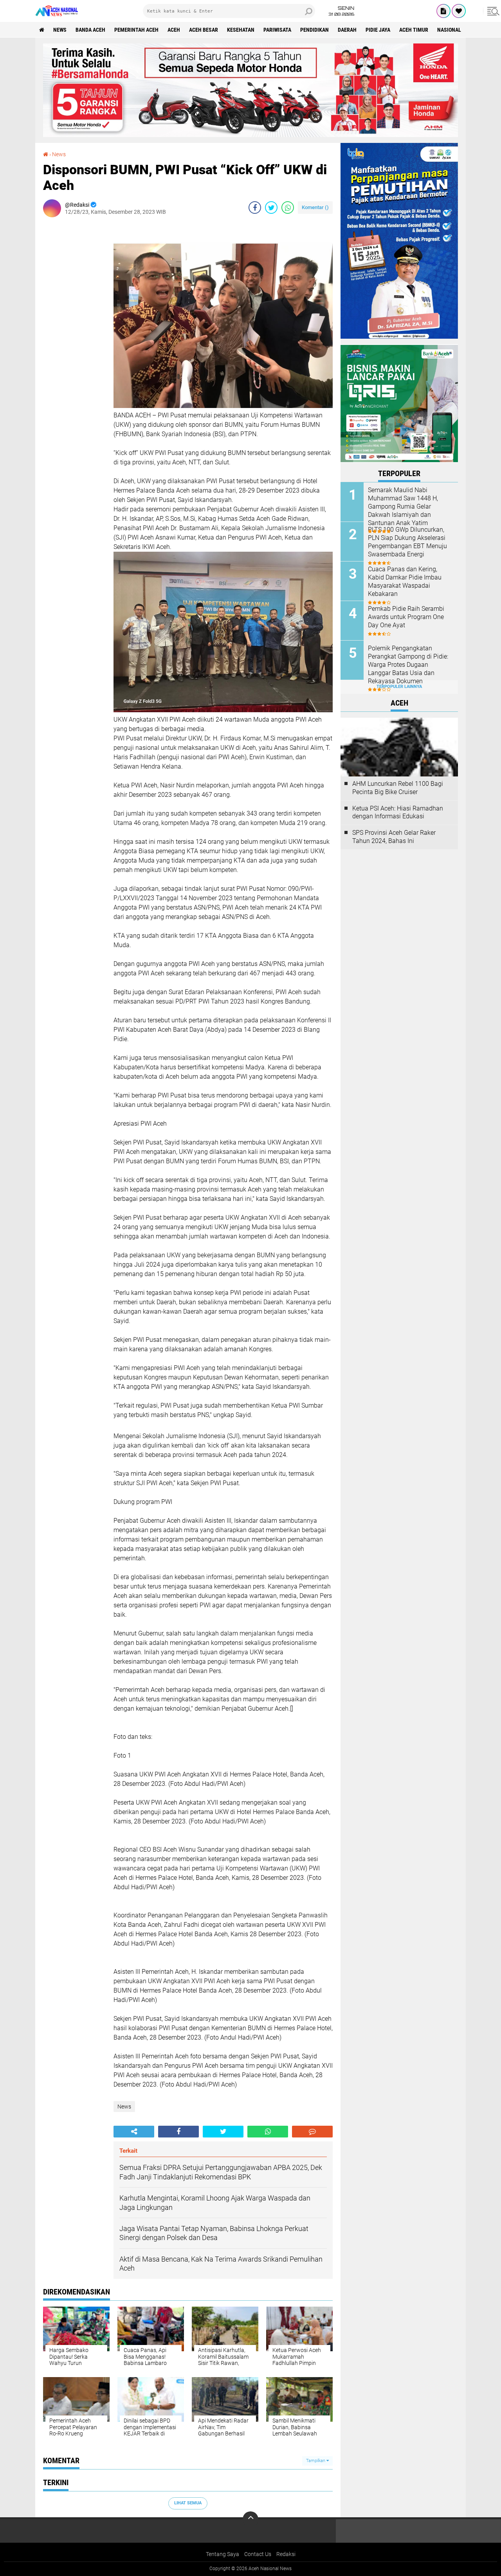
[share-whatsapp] (288, 208)
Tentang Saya (223, 2554)
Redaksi (286, 2554)
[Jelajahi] (492, 11)
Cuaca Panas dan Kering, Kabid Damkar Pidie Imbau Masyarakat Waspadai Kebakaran (405, 581)
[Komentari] (312, 2132)
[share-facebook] (255, 208)
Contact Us (258, 2554)
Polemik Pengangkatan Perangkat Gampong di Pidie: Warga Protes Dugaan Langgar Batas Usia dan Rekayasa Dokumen (408, 664)
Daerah (347, 30)
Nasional (449, 30)
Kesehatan (241, 30)
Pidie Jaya (378, 30)
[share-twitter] (271, 208)
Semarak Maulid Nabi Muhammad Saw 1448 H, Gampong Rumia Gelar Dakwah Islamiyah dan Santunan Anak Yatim (403, 506)
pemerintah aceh (136, 30)
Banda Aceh (90, 30)
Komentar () (315, 207)
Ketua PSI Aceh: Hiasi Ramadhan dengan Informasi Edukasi (398, 812)
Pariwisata (277, 30)
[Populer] (459, 11)
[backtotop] (250, 2519)
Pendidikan (314, 30)
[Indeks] (443, 11)
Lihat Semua (188, 2503)
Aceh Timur (414, 30)
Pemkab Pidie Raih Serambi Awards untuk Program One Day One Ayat (406, 617)
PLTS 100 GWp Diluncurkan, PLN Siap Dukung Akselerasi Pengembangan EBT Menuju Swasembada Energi (407, 542)
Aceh (174, 30)
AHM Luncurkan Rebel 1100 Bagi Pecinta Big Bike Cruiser (398, 788)
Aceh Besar (204, 30)
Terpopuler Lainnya (399, 687)
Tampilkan (316, 2461)
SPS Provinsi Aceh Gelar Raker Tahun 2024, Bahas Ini (394, 837)
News (60, 30)
